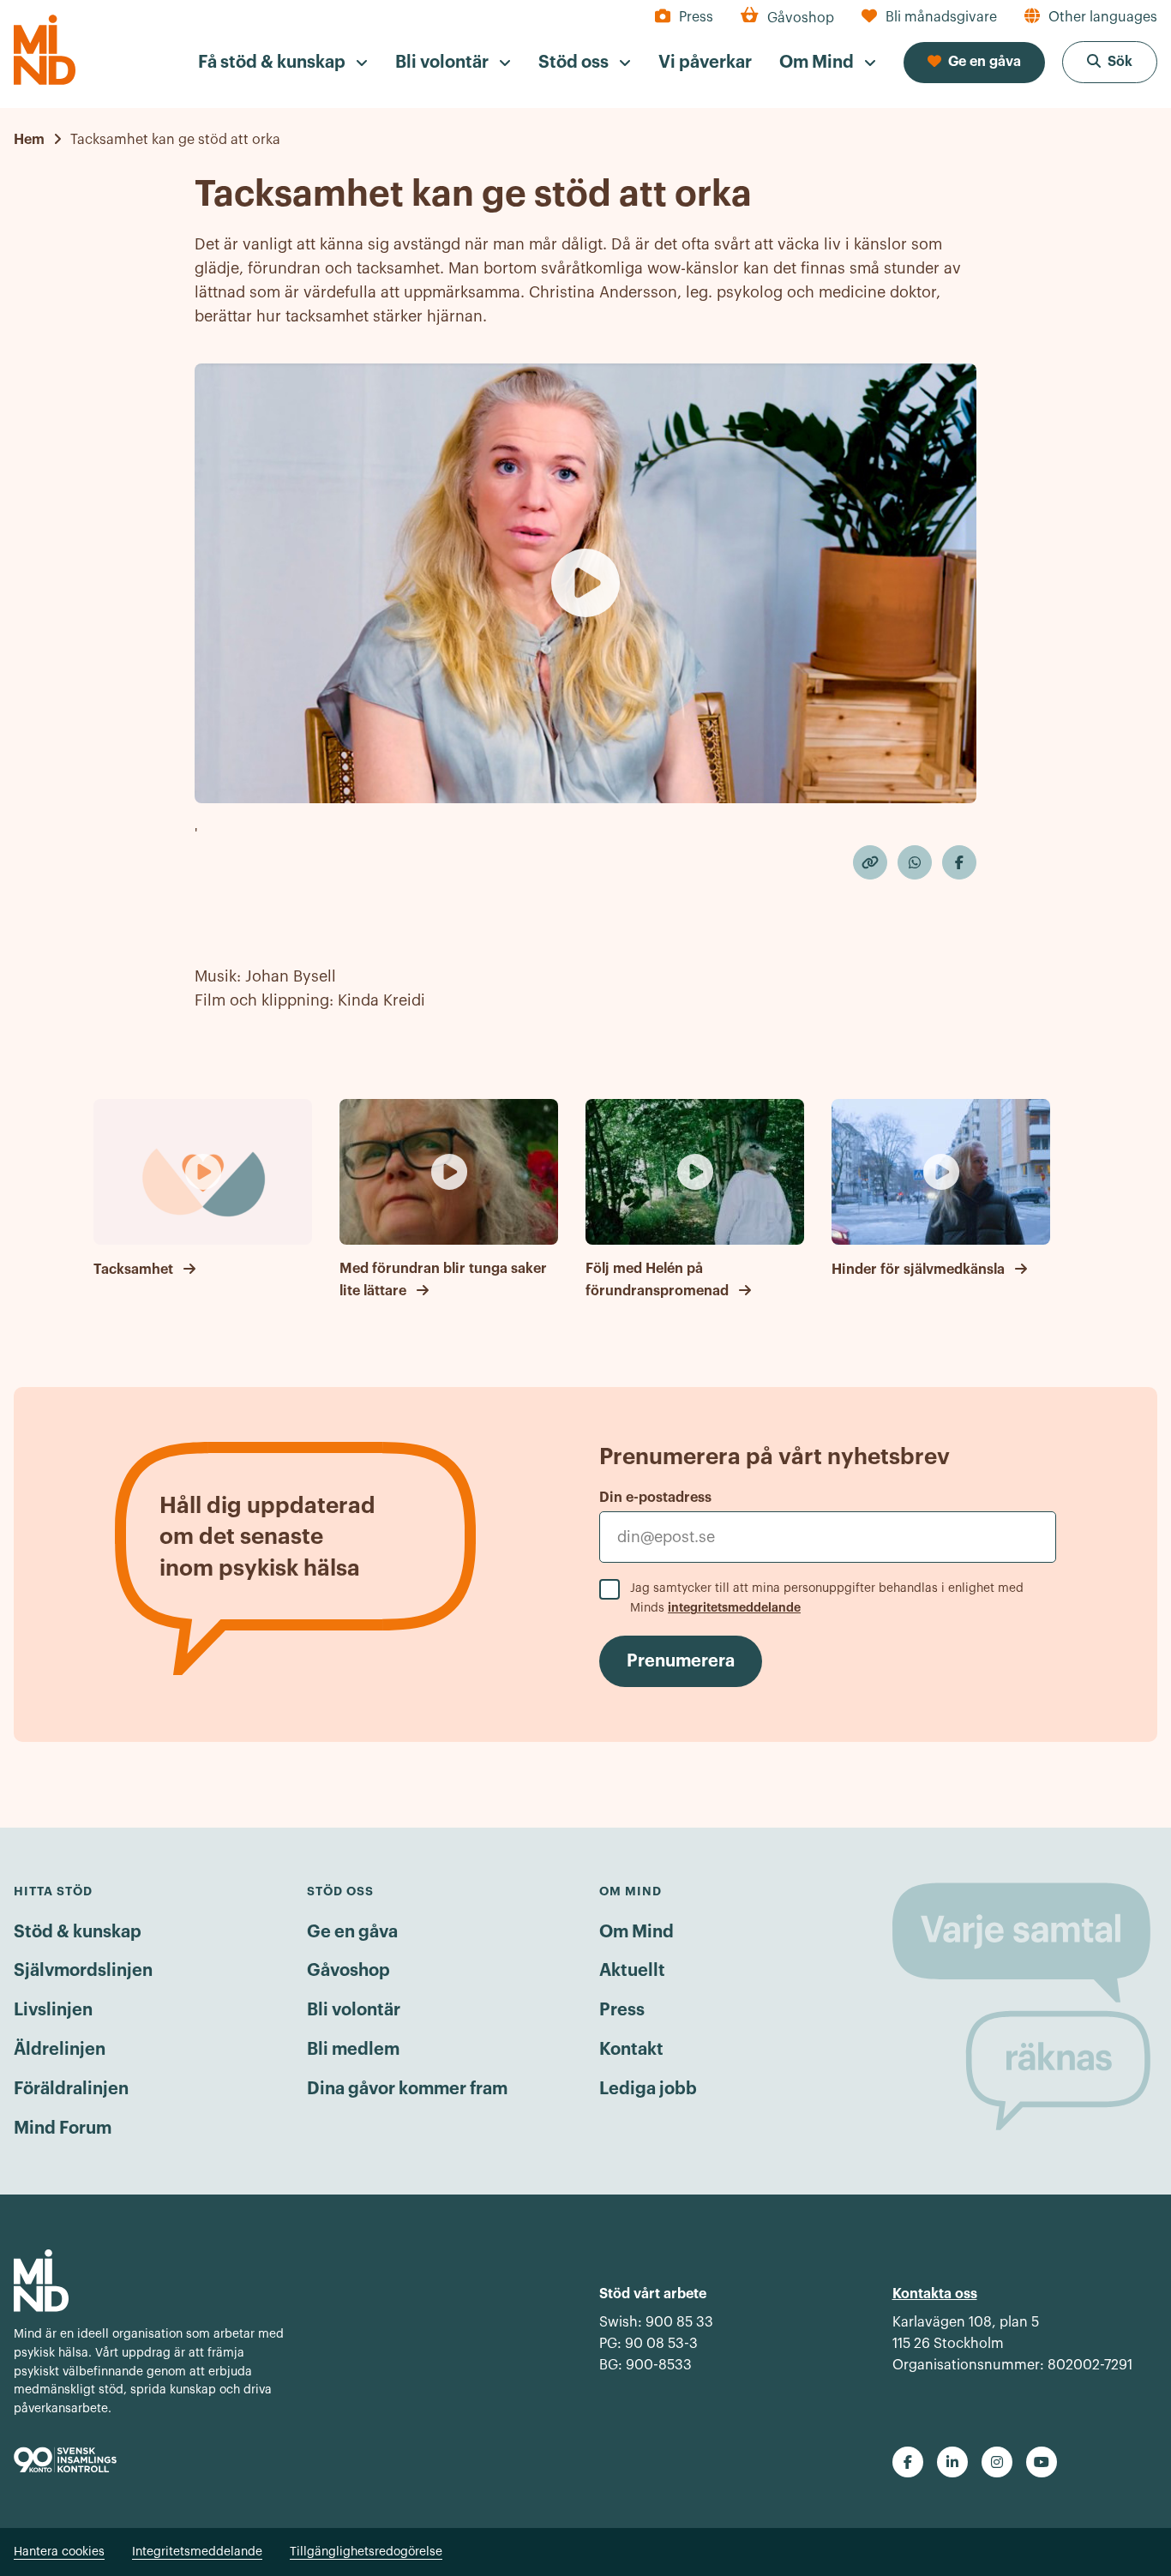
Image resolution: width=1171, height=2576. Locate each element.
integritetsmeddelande (734, 1607)
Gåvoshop (348, 1971)
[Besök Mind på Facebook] (908, 2462)
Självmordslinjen (83, 1971)
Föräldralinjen (71, 2089)
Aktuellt (632, 1971)
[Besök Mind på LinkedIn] (952, 2462)
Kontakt (631, 2050)
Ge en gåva (352, 1932)
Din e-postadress (655, 1498)
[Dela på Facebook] (959, 862)
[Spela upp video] (585, 583)
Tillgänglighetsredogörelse (366, 2552)
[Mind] (45, 50)
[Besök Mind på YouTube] (1042, 2462)
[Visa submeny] (362, 63)
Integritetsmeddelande (197, 2552)
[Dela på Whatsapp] (915, 862)
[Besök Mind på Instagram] (997, 2462)
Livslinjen (53, 2010)
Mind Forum (63, 2129)
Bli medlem (353, 2050)
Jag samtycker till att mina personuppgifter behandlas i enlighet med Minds (827, 1598)
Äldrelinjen (60, 2050)
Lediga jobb (648, 2089)
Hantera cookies (59, 2552)
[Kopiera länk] (870, 862)
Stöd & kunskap (78, 1932)
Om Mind (637, 1932)
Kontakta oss (935, 2294)
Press (622, 2010)
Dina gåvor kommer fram (407, 2089)
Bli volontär (354, 2010)
